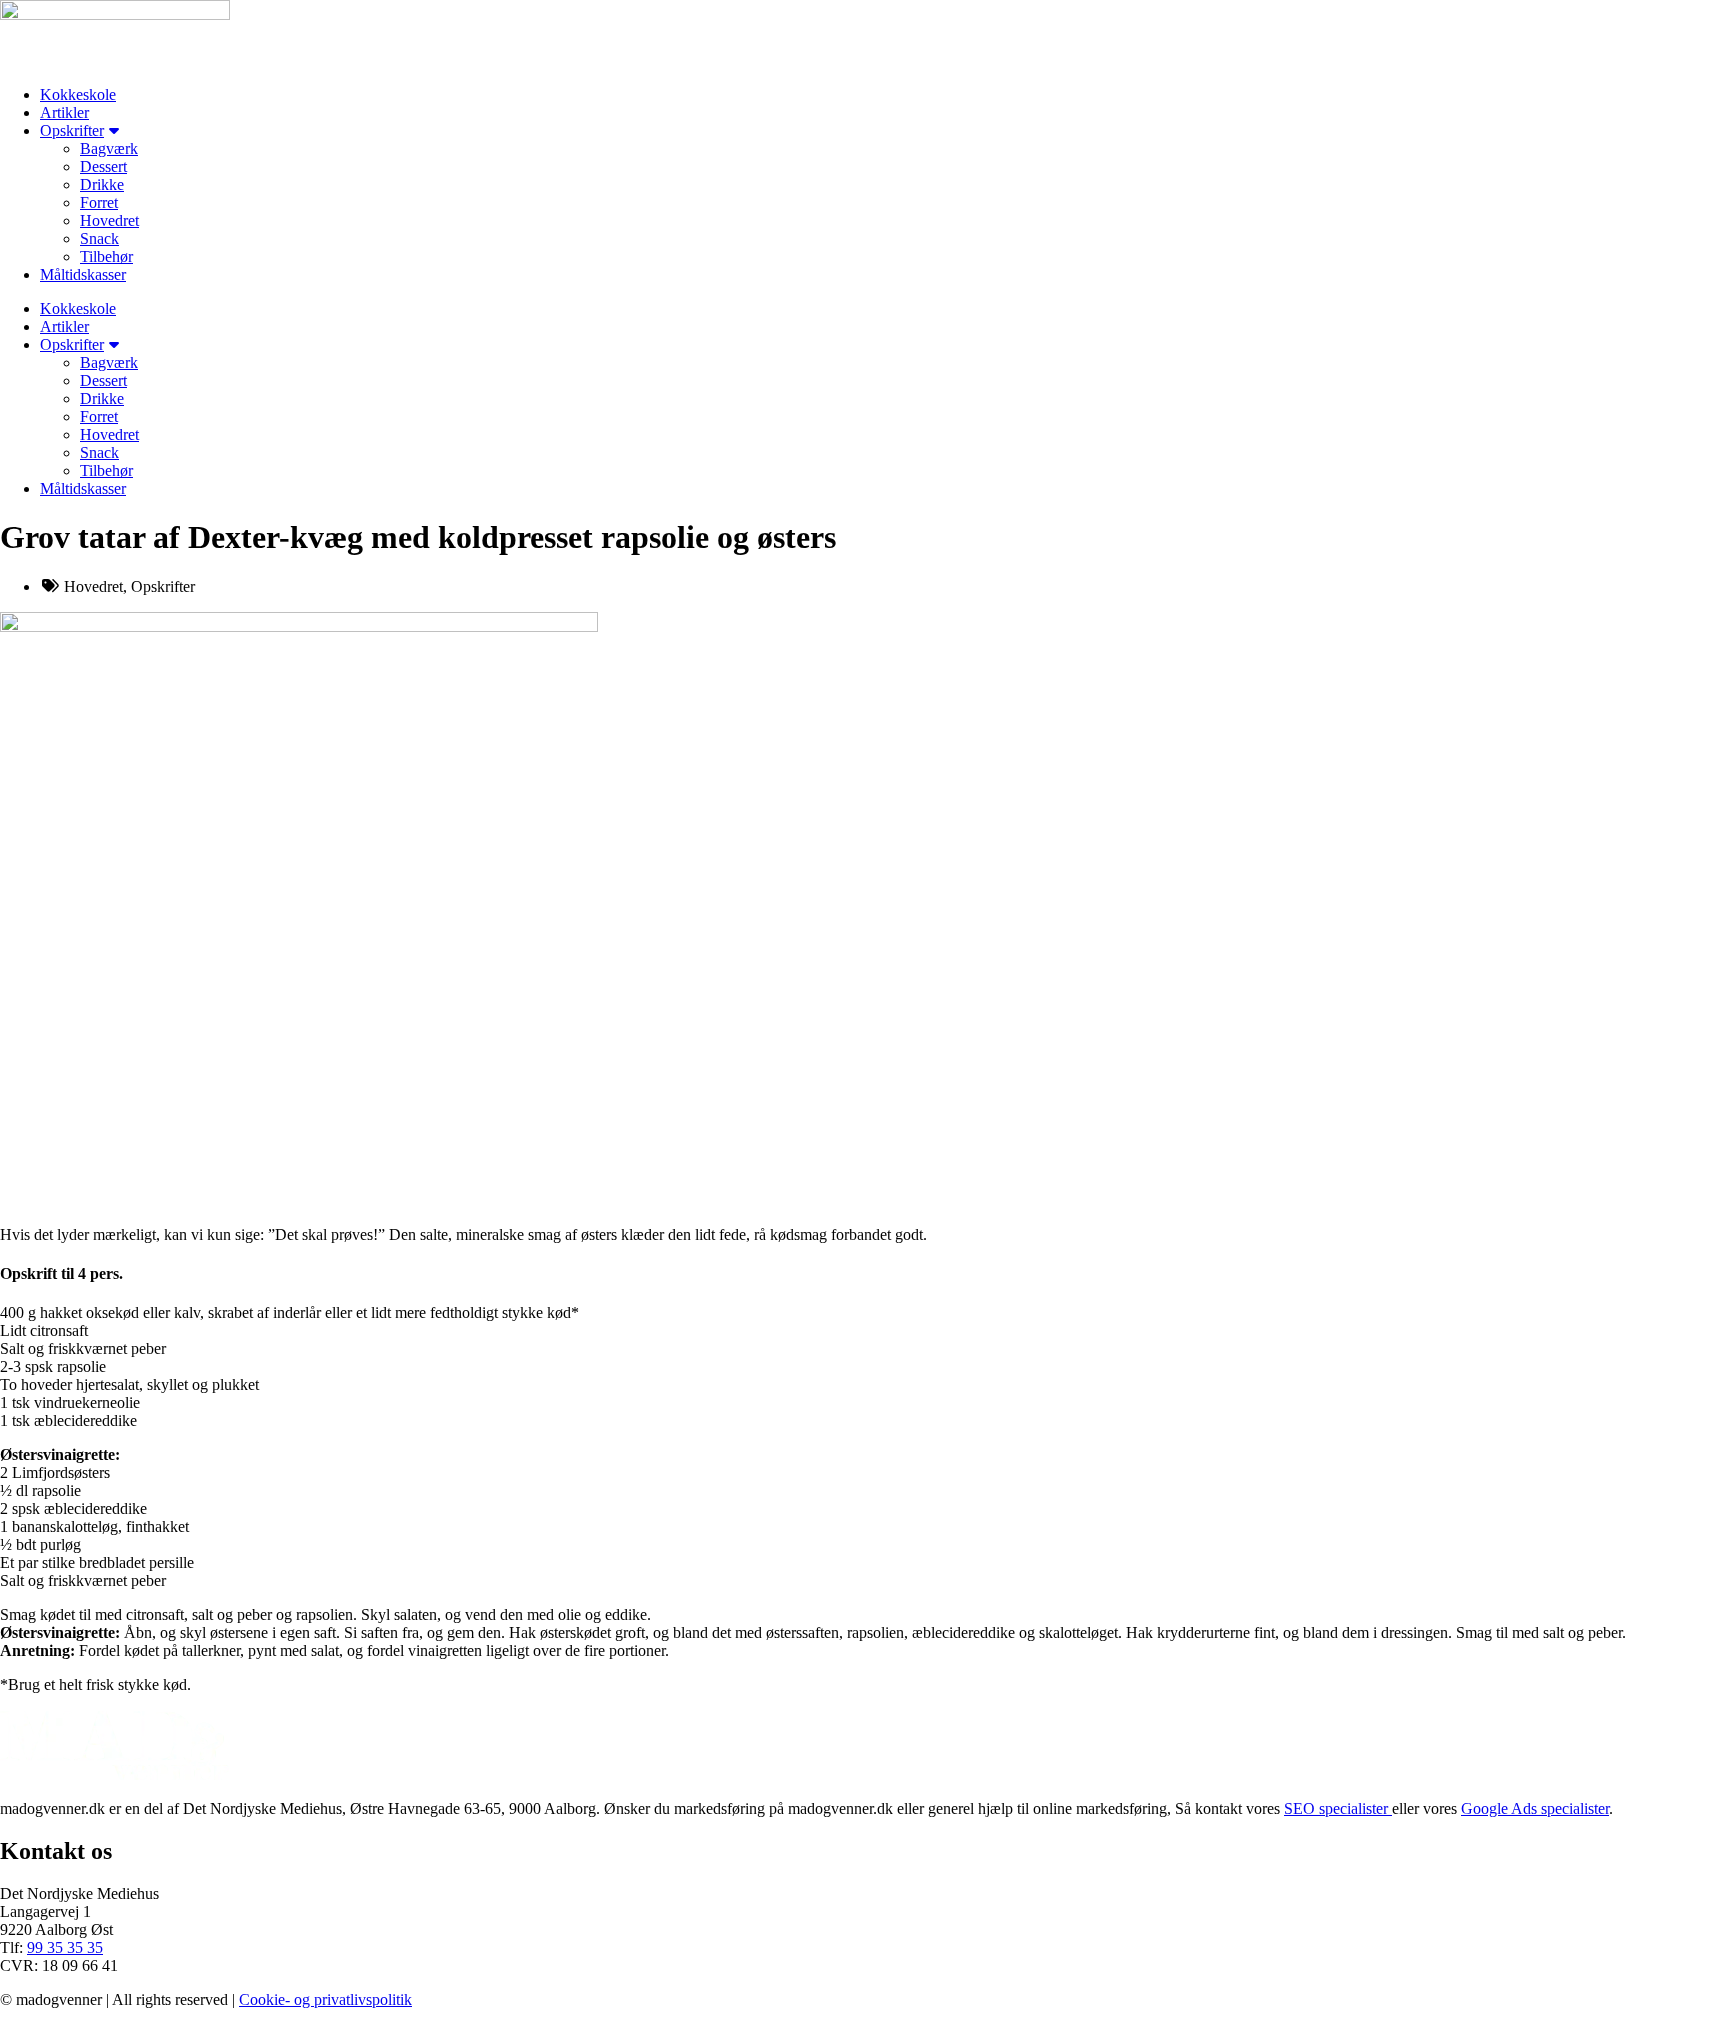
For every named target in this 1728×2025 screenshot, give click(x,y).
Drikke (102, 184)
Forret (99, 202)
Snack (99, 238)
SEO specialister (1338, 1808)
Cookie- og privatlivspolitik (325, 1999)
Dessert (103, 166)
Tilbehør (106, 256)
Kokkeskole (78, 94)
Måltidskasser (83, 274)
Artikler (64, 112)
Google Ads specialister (1535, 1808)
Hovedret (109, 220)
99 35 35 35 (65, 1947)
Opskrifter (72, 130)
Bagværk (109, 148)
